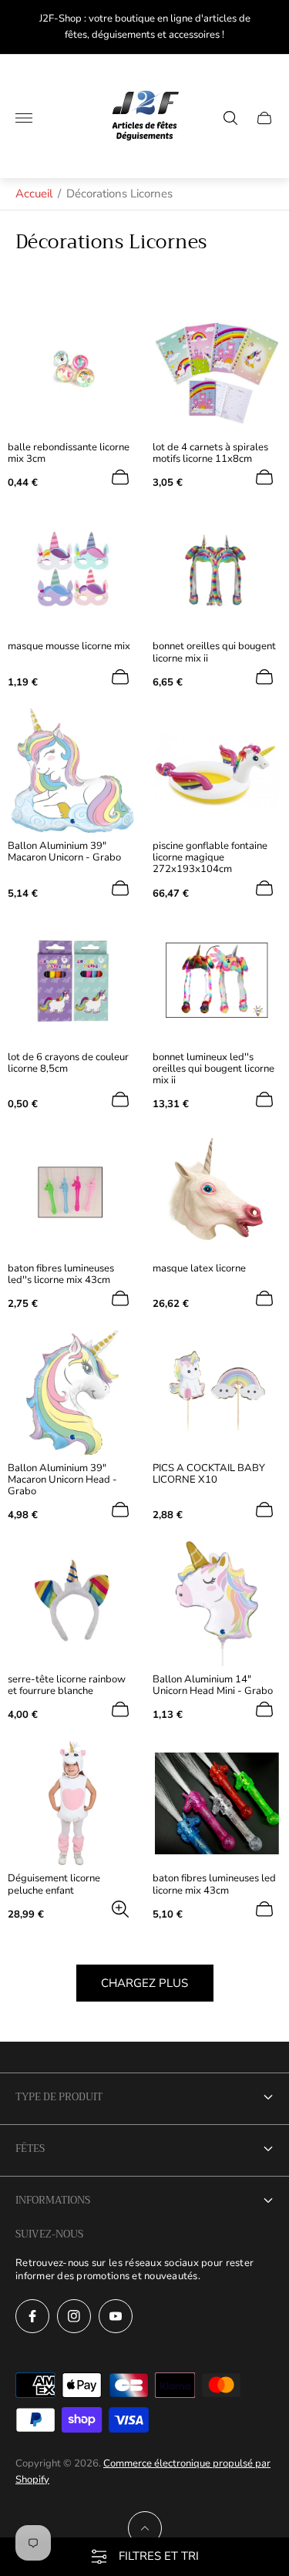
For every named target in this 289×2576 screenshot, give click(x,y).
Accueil (34, 194)
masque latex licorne (199, 1269)
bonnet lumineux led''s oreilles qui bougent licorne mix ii (213, 1069)
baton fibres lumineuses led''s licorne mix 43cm (61, 1275)
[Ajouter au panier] (120, 477)
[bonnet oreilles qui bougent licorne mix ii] (217, 571)
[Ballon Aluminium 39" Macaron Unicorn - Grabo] (72, 771)
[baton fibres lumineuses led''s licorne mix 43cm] (72, 1194)
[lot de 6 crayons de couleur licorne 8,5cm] (72, 982)
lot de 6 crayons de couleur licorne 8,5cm (68, 1063)
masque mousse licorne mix (69, 647)
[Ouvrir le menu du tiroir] (24, 118)
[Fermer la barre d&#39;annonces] (265, 27)
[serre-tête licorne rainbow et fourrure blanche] (72, 1604)
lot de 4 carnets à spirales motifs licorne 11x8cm (210, 453)
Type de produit (59, 2097)
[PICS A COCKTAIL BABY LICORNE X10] (217, 1392)
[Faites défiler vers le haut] (145, 2528)
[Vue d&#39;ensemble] (120, 1909)
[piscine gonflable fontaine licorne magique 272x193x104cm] (217, 771)
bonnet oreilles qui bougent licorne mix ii (214, 652)
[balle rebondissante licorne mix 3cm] (72, 372)
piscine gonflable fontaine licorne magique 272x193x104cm (210, 858)
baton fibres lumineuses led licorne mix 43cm (214, 1884)
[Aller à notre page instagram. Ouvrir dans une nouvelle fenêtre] (74, 2316)
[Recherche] (230, 118)
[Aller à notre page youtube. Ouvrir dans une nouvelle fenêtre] (116, 2316)
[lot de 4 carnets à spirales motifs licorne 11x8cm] (217, 372)
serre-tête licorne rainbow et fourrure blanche (67, 1685)
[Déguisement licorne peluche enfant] (72, 1803)
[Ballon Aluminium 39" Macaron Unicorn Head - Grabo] (72, 1392)
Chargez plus (144, 1983)
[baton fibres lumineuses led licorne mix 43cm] (217, 1803)
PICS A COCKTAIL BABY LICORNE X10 (209, 1474)
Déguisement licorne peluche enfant (54, 1884)
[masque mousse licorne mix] (72, 571)
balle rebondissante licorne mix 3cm (69, 453)
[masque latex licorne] (217, 1194)
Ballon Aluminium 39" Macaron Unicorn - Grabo (64, 852)
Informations (53, 2200)
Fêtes (30, 2148)
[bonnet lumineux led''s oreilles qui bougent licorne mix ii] (217, 982)
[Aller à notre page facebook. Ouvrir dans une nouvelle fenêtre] (32, 2316)
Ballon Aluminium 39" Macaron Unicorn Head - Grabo (62, 1480)
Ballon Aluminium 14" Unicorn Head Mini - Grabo (213, 1685)
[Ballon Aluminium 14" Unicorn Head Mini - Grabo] (217, 1604)
